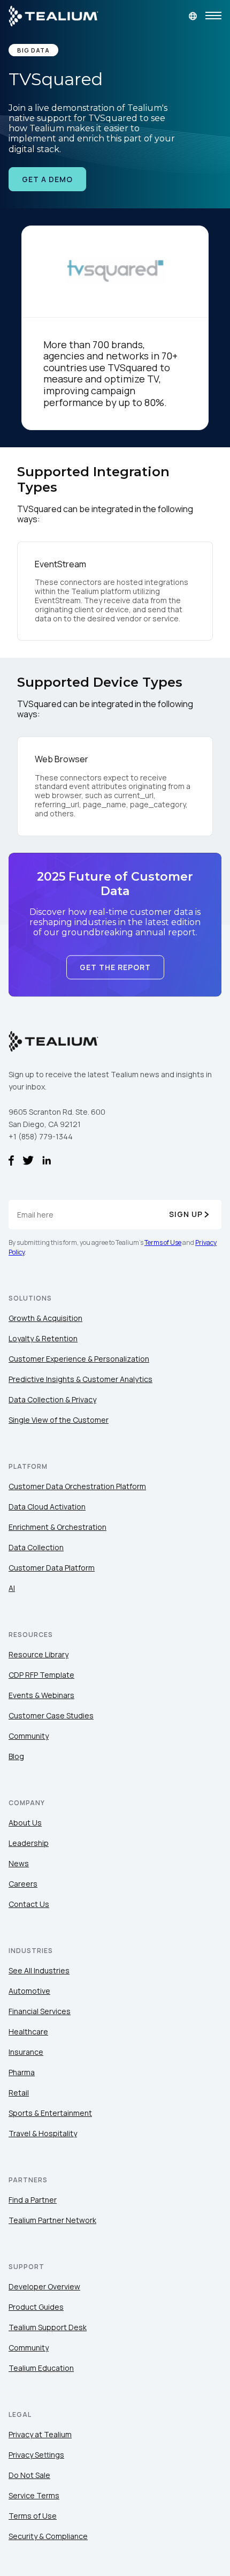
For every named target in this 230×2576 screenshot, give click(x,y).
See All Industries (39, 1970)
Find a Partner (33, 2200)
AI (12, 1588)
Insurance (26, 2052)
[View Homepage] (53, 16)
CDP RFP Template (41, 1675)
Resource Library (39, 1654)
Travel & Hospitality (43, 2133)
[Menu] (213, 16)
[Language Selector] (193, 16)
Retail (19, 2093)
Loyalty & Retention (43, 1338)
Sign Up (186, 1214)
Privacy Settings (36, 2455)
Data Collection (36, 1547)
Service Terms (34, 2495)
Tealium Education (41, 2368)
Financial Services (40, 2011)
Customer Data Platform (52, 1568)
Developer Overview (44, 2286)
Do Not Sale (29, 2475)
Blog (16, 1756)
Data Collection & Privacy (52, 1399)
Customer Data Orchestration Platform (77, 1486)
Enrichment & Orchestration (57, 1527)
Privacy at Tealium (40, 2434)
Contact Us (29, 1904)
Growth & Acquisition (45, 1318)
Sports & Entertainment (50, 2113)
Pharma (22, 2072)
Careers (23, 1884)
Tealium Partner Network (52, 2220)
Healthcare (28, 2031)
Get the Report (115, 967)
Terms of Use (163, 1242)
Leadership (29, 1843)
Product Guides (36, 2307)
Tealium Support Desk (48, 2327)
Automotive (29, 1991)
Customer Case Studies (51, 1715)
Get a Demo (47, 179)
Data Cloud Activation (47, 1507)
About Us (25, 1823)
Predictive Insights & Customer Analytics (80, 1379)
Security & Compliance (48, 2536)
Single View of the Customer (59, 1420)
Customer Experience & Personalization (79, 1359)
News (19, 1863)
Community (29, 1736)
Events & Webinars (41, 1695)
